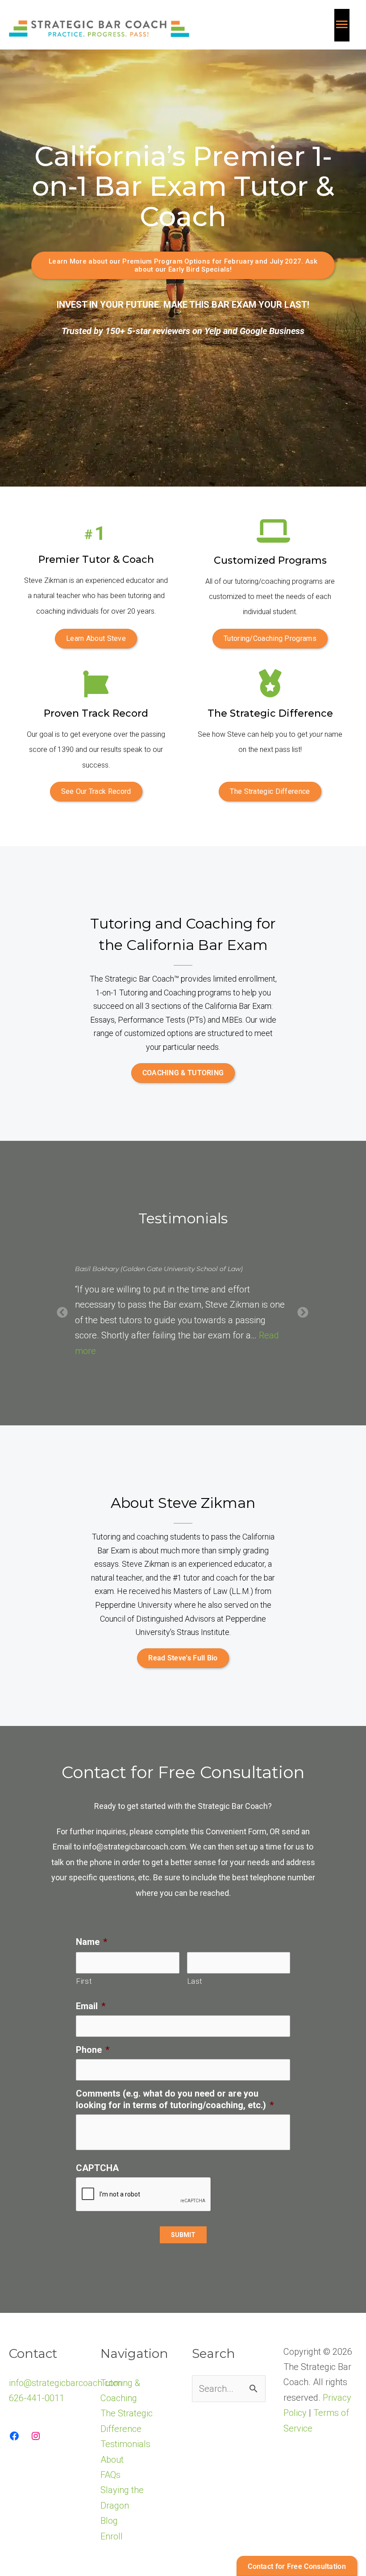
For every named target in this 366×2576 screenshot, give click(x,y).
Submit (183, 2250)
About (112, 2475)
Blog (109, 2536)
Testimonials (125, 2460)
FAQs (110, 2490)
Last (195, 1996)
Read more (202, 1366)
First (84, 1996)
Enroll (112, 2551)
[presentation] (144, 2210)
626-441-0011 (37, 2413)
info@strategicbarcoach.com (134, 1862)
